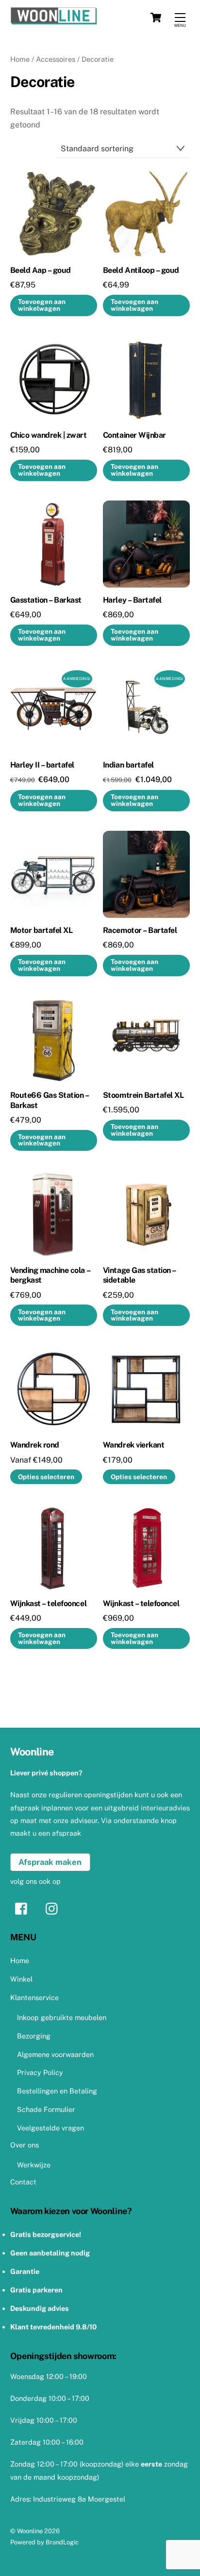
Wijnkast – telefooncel (48, 1603)
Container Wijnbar (134, 435)
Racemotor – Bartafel (140, 930)
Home (20, 59)
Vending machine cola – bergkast (50, 1275)
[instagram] (54, 1908)
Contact (23, 2182)
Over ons (25, 2145)
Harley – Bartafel (132, 600)
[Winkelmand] (156, 18)
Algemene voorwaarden (55, 2054)
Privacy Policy (40, 2072)
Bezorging (34, 2036)
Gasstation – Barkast (46, 600)
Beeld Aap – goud (41, 270)
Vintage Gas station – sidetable (139, 1275)
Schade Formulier (46, 2109)
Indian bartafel (128, 765)
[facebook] (24, 1908)
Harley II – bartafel (42, 765)
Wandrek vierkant (133, 1445)
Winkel (21, 1979)
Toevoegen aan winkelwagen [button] (42, 305)
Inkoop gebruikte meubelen (62, 2017)
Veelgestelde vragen (50, 2128)
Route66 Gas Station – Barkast (50, 1100)
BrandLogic (62, 2542)
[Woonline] (98, 18)
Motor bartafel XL (42, 930)
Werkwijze (34, 2165)
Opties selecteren (46, 1477)
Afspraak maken (50, 1862)
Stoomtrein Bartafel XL (143, 1095)
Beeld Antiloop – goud (141, 270)
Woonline (30, 2531)
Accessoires (56, 59)
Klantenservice (34, 1997)
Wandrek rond (35, 1445)
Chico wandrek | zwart (49, 435)
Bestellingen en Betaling (57, 2091)
